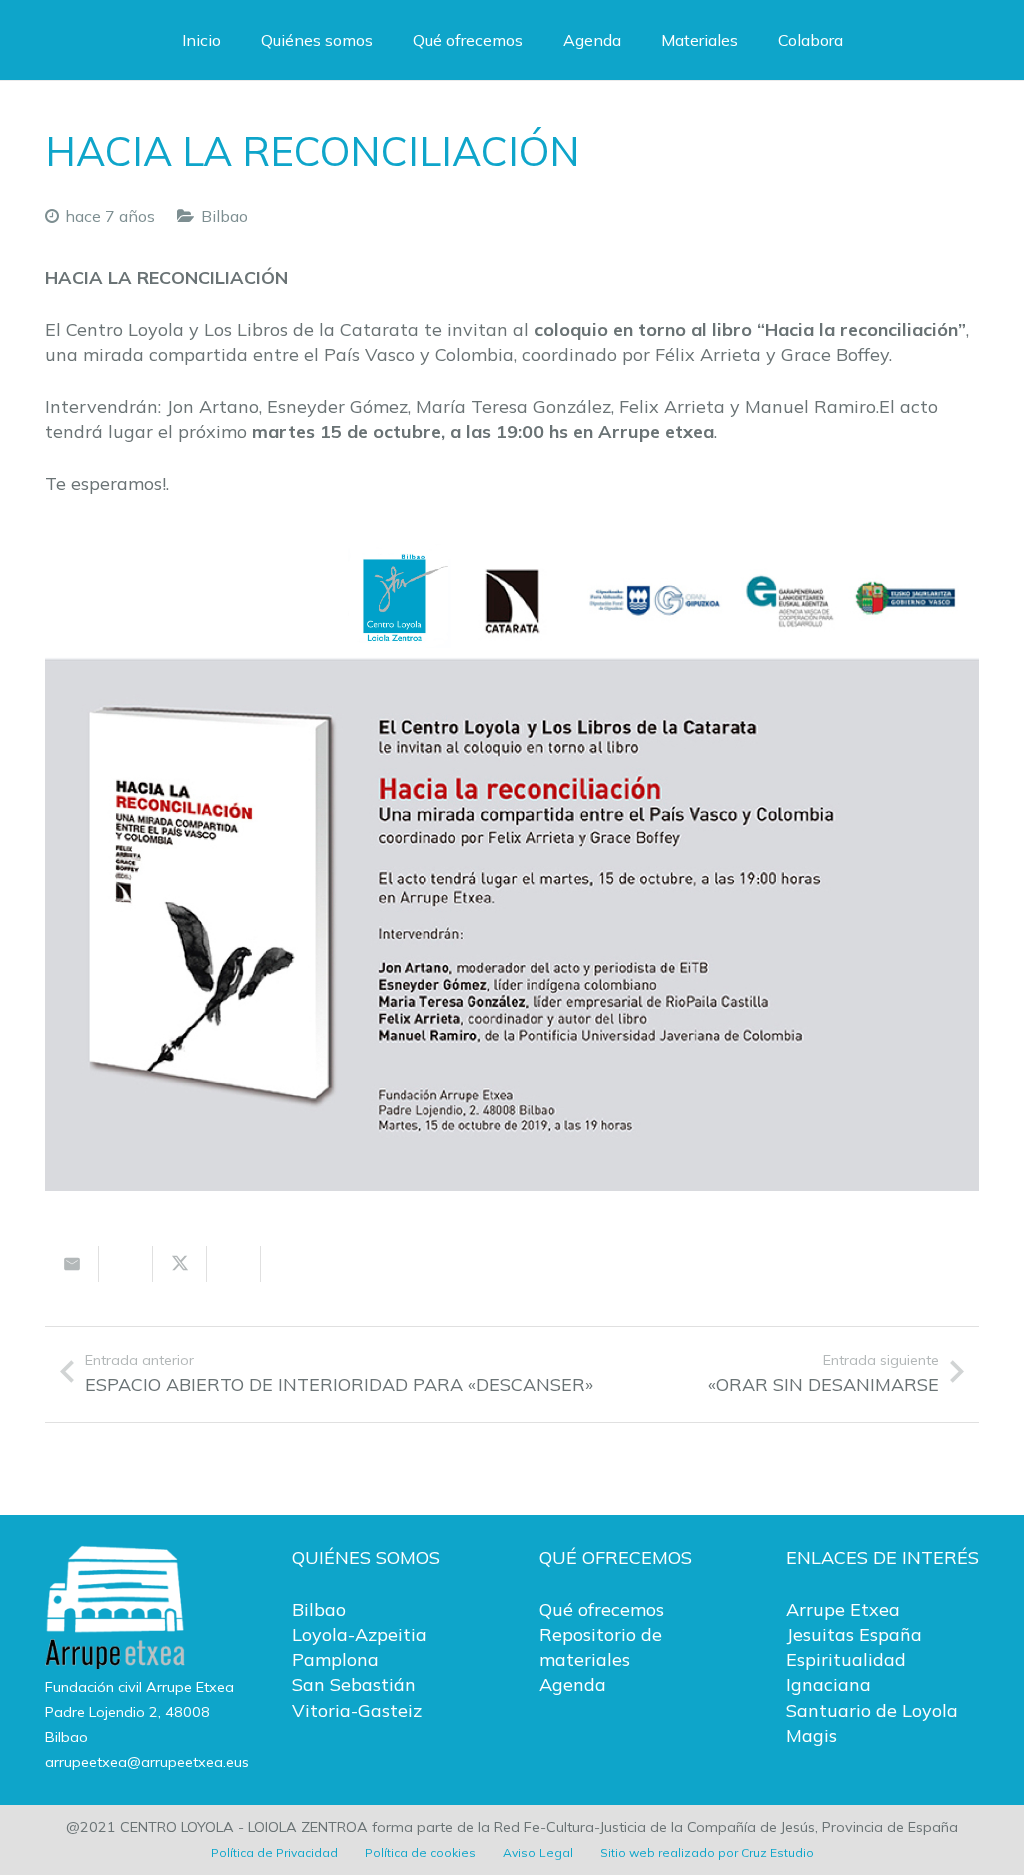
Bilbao (224, 216)
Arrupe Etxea (843, 1609)
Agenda (572, 1684)
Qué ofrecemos (601, 1609)
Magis (811, 1735)
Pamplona (335, 1659)
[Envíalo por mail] (72, 1264)
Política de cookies (420, 1852)
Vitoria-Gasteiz (357, 1710)
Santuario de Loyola (872, 1710)
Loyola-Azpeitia (359, 1634)
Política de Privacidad (274, 1852)
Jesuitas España (854, 1634)
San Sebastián (354, 1684)
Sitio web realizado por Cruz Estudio (707, 1852)
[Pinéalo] (288, 1264)
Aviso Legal (538, 1852)
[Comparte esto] (126, 1264)
